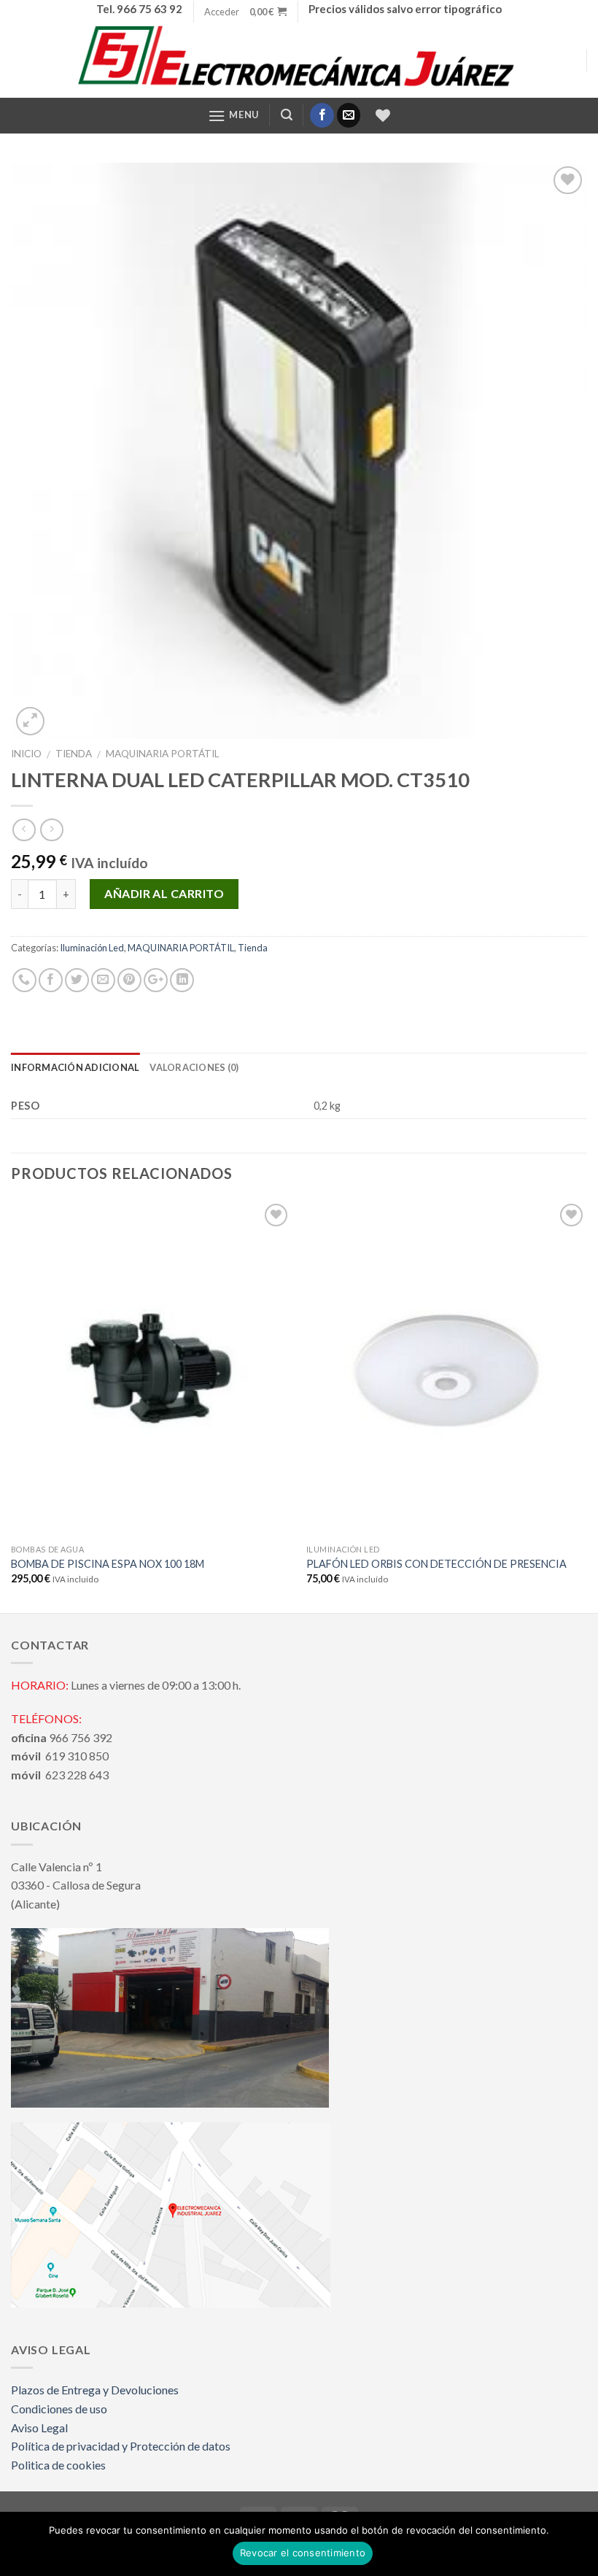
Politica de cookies (58, 2465)
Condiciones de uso (59, 2409)
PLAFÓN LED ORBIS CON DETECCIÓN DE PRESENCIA (436, 1564)
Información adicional (75, 1067)
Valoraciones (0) (194, 1067)
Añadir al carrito (164, 893)
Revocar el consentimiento (303, 2553)
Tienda (74, 754)
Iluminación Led (92, 948)
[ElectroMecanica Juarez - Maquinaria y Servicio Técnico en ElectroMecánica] (299, 61)
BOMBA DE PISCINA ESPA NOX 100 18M (108, 1564)
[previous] (12, 1405)
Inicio (26, 754)
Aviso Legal (39, 2428)
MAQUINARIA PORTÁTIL (163, 754)
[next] (586, 1405)
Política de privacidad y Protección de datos (121, 2446)
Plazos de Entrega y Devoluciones (95, 2390)
